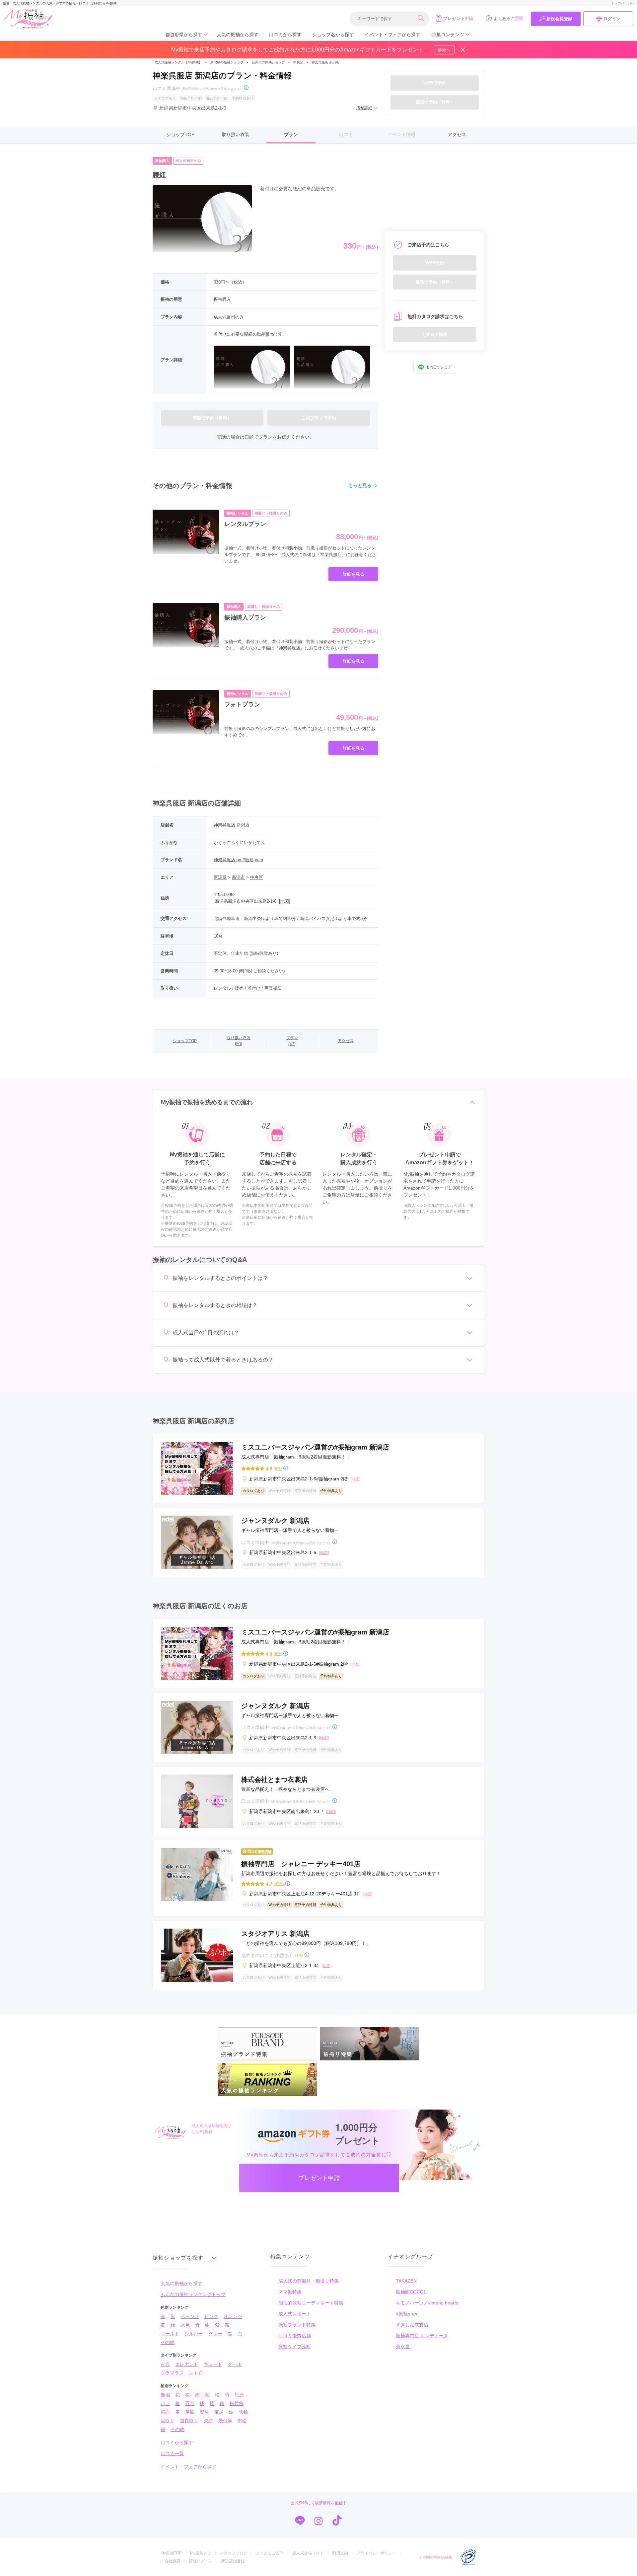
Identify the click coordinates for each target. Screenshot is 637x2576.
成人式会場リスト (308, 2553)
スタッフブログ (234, 2553)
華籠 (190, 2412)
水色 (185, 2325)
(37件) (279, 1884)
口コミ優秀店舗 (295, 2336)
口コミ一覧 (172, 2453)
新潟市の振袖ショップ (268, 62)
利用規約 (340, 2553)
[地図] (285, 901)
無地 (165, 2395)
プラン (291, 134)
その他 (168, 2342)
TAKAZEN (406, 2281)
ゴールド (170, 2334)
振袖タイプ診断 (295, 2347)
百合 (190, 2403)
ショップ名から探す (333, 35)
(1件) (299, 1955)
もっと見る (360, 485)
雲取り (168, 2421)
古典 (165, 2364)
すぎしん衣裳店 (412, 2325)
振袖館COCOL (411, 2292)
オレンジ (233, 2316)
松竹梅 (237, 2403)
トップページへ (623, 3)
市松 (242, 2421)
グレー (215, 2334)
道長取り (189, 2421)
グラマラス (172, 2373)
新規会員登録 (559, 19)
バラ (165, 2403)
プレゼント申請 (458, 18)
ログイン (612, 19)
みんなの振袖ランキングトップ (193, 2294)
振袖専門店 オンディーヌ (422, 2336)
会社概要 (173, 2561)
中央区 (298, 62)
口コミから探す (285, 35)
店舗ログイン (201, 2561)
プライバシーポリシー (376, 2553)
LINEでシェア (439, 367)
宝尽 (219, 2412)
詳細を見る (354, 574)
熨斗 (204, 2412)
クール (235, 2364)
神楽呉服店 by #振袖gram (238, 860)
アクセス (457, 134)
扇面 (165, 2412)
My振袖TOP (171, 2553)
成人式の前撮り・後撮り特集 (309, 2281)
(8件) (278, 1468)
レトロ (196, 2373)
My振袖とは (201, 2553)
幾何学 (225, 2421)
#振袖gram (407, 2314)
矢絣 (208, 2421)
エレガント (187, 2364)
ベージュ (190, 2316)
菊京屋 (403, 2347)
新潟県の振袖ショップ (226, 62)
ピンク (211, 2316)
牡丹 (240, 2395)
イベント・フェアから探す (392, 35)
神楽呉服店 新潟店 (325, 62)
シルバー (194, 2334)
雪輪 (244, 2412)
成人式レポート (295, 2314)
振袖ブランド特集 (297, 2325)
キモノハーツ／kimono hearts (427, 2303)
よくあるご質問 (508, 18)
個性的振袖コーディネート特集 (311, 2303)
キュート (213, 2364)
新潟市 (238, 877)
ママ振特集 (290, 2292)
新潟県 (220, 877)
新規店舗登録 (233, 2561)
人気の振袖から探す (238, 35)
